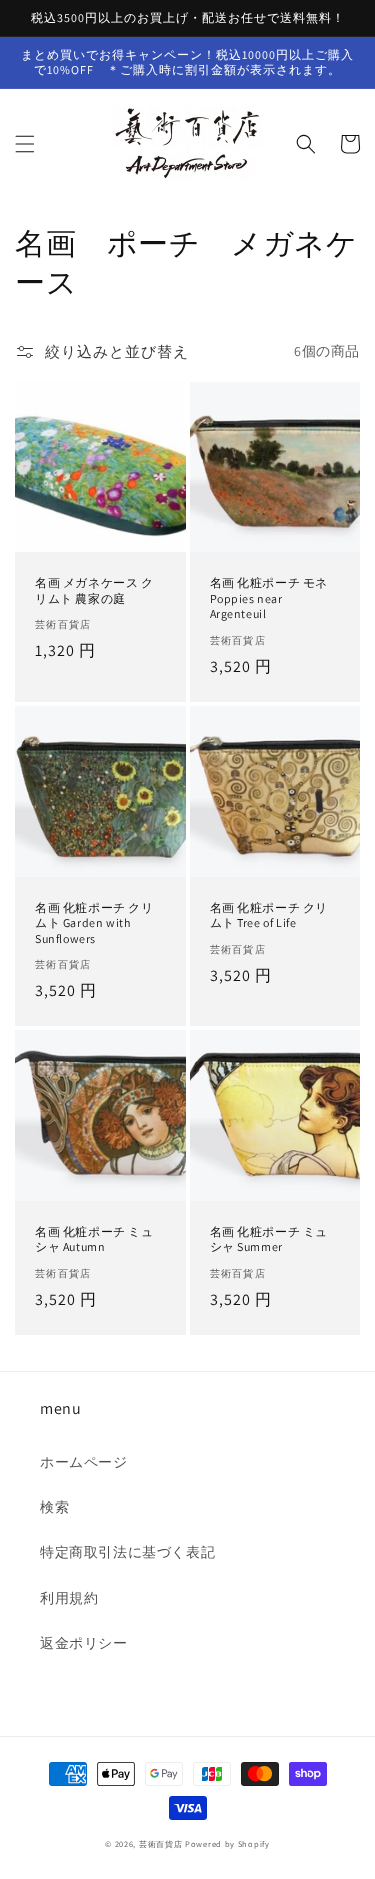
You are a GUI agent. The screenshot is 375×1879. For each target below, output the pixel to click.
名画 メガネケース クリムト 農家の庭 (94, 590)
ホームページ (84, 1462)
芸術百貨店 (161, 1843)
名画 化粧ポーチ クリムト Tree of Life (269, 915)
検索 (54, 1507)
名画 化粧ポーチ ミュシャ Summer (269, 1239)
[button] (25, 144)
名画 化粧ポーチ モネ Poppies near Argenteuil (269, 598)
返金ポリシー (84, 1643)
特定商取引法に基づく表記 (127, 1552)
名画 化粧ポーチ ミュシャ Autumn (94, 1239)
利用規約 (69, 1598)
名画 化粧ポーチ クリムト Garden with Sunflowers (94, 923)
